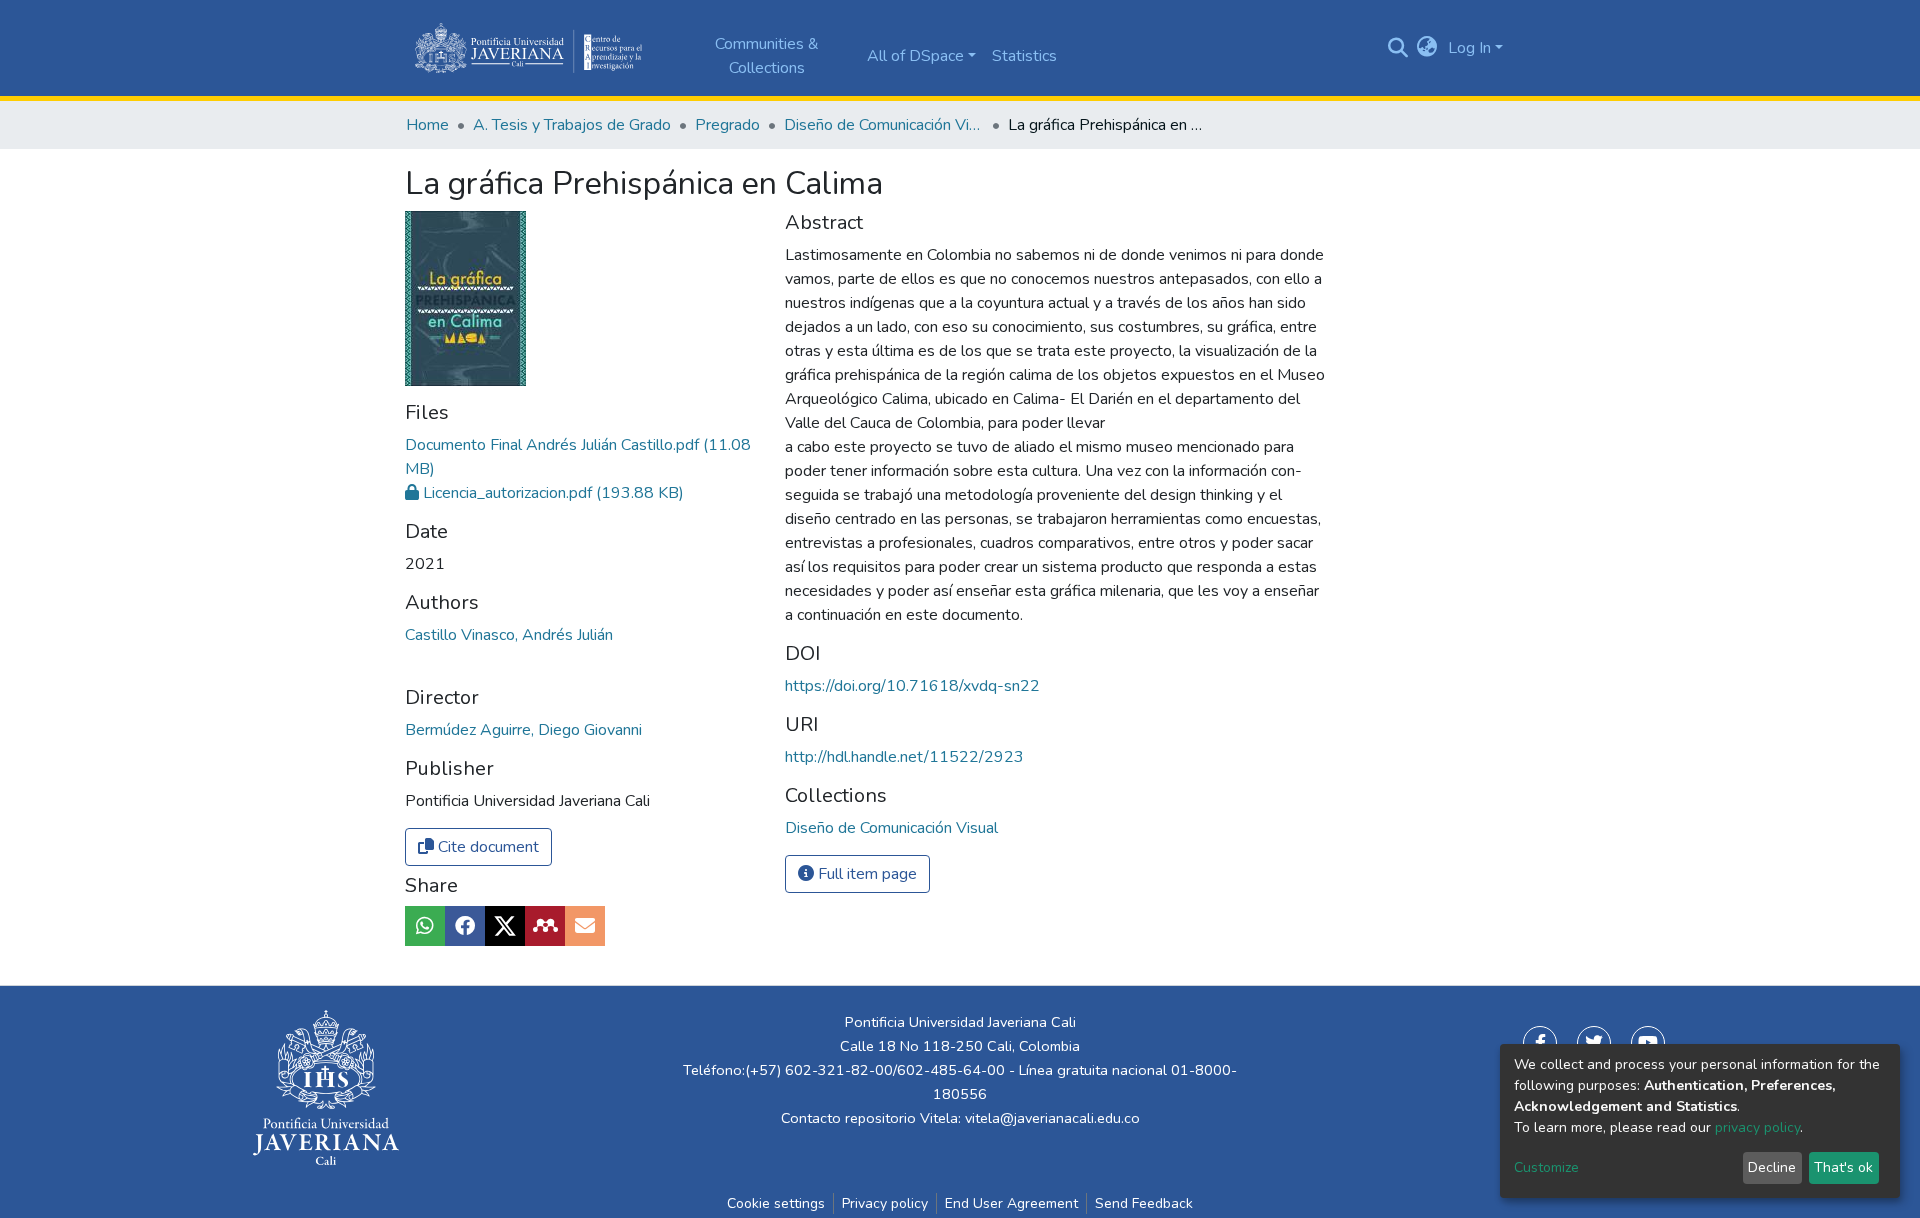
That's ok (1843, 1167)
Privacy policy (885, 1203)
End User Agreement (1011, 1203)
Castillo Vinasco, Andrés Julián (509, 635)
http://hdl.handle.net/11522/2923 (904, 757)
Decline (1772, 1167)
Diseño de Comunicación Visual (884, 125)
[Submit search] (1397, 48)
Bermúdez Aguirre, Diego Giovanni (523, 730)
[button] (1427, 48)
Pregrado (727, 125)
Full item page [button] (865, 874)
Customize (1546, 1167)
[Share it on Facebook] (465, 926)
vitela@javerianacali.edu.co (1052, 1118)
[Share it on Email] (585, 926)
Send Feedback (1144, 1203)
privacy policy (1757, 1127)
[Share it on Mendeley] (545, 926)
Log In (1469, 48)
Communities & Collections (767, 56)
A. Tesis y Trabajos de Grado (572, 125)
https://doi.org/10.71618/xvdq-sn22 (912, 686)
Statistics (1024, 56)
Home (427, 125)
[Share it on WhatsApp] (425, 926)
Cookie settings (776, 1203)
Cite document (486, 847)
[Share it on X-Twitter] (505, 926)
